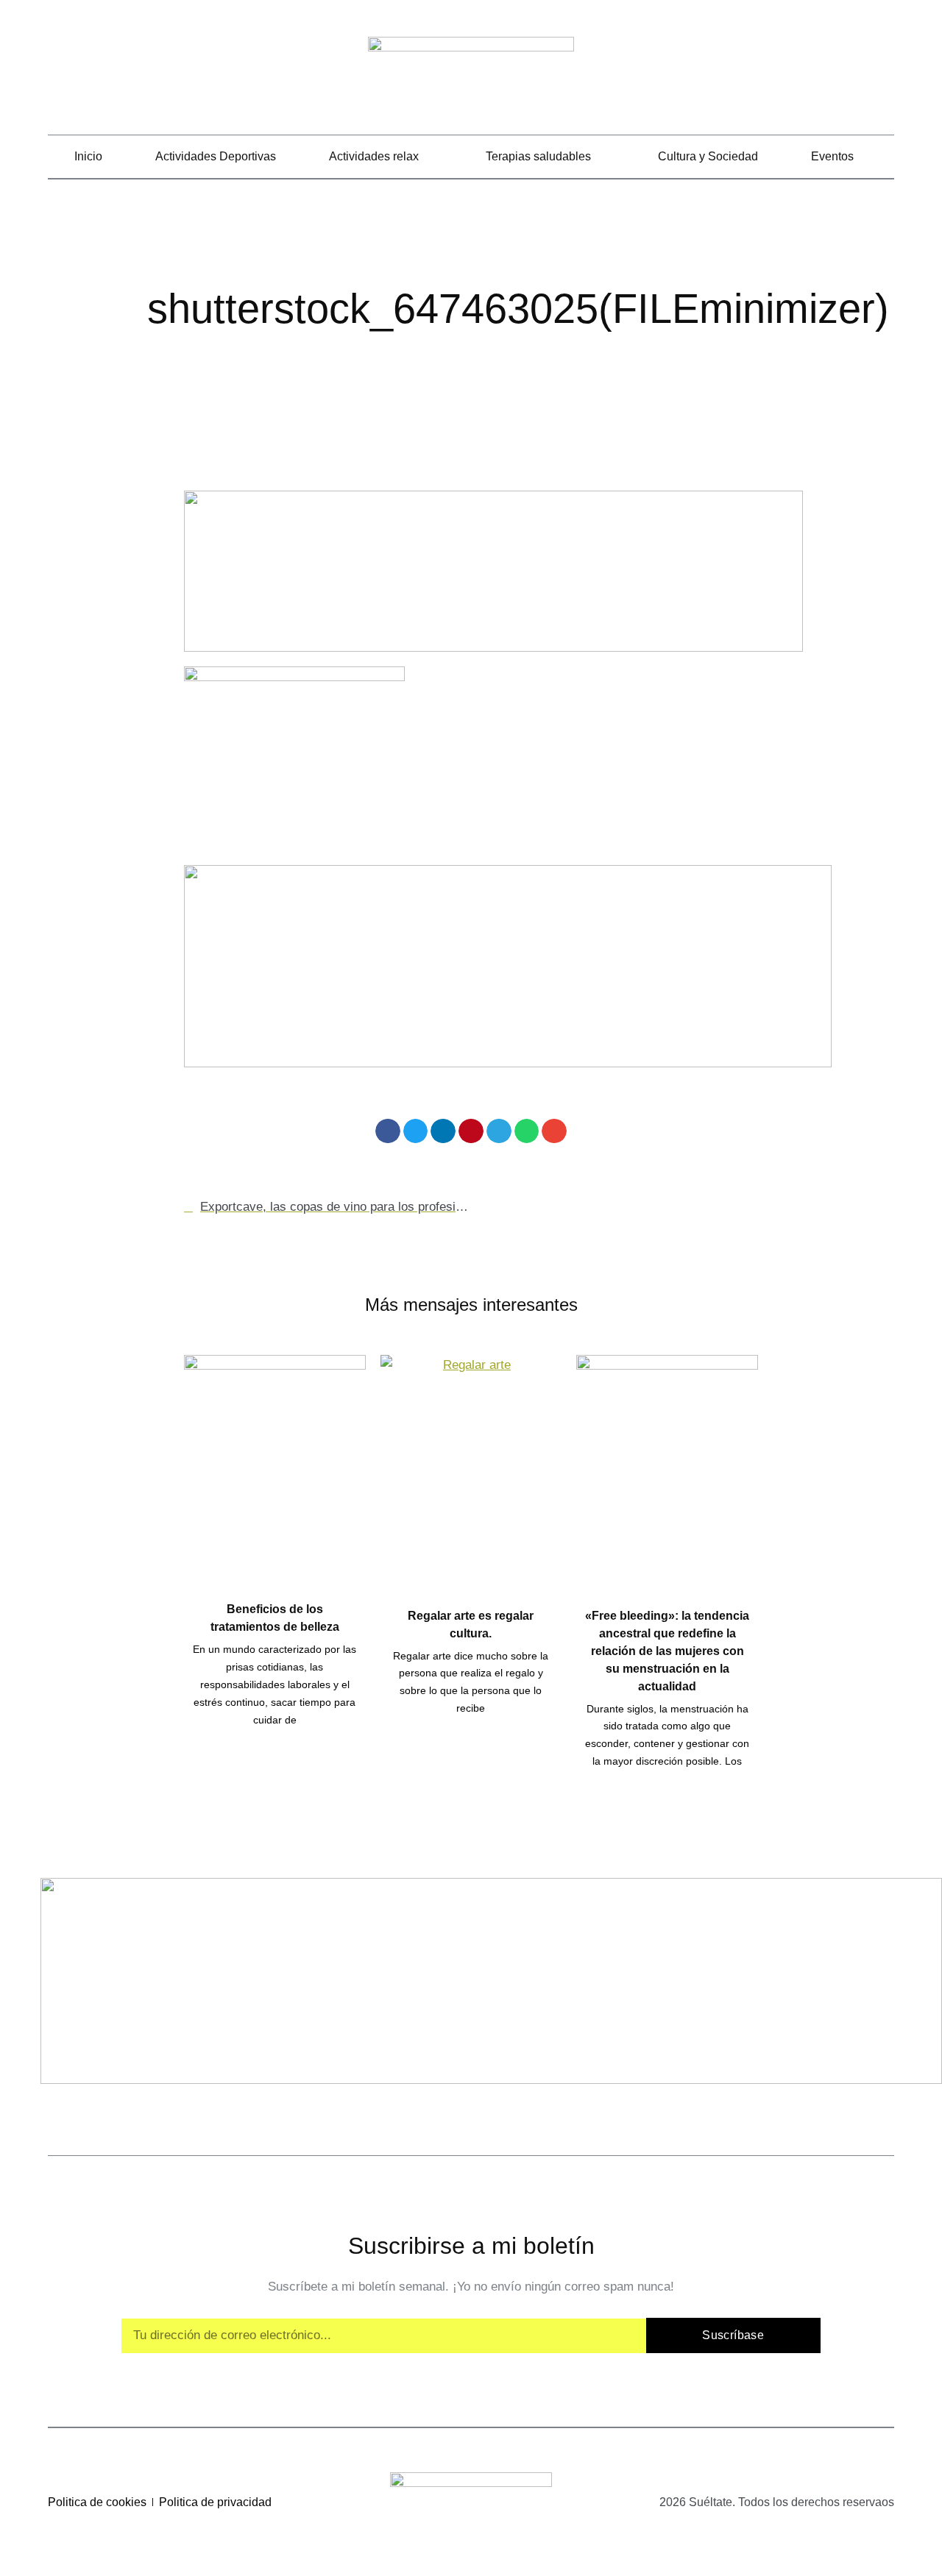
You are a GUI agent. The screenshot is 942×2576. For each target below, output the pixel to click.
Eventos (832, 156)
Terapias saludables (538, 156)
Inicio (88, 156)
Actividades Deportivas (216, 156)
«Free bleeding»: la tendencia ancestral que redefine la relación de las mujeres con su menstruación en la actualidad (667, 1651)
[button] (884, 74)
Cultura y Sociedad (708, 156)
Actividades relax (374, 156)
